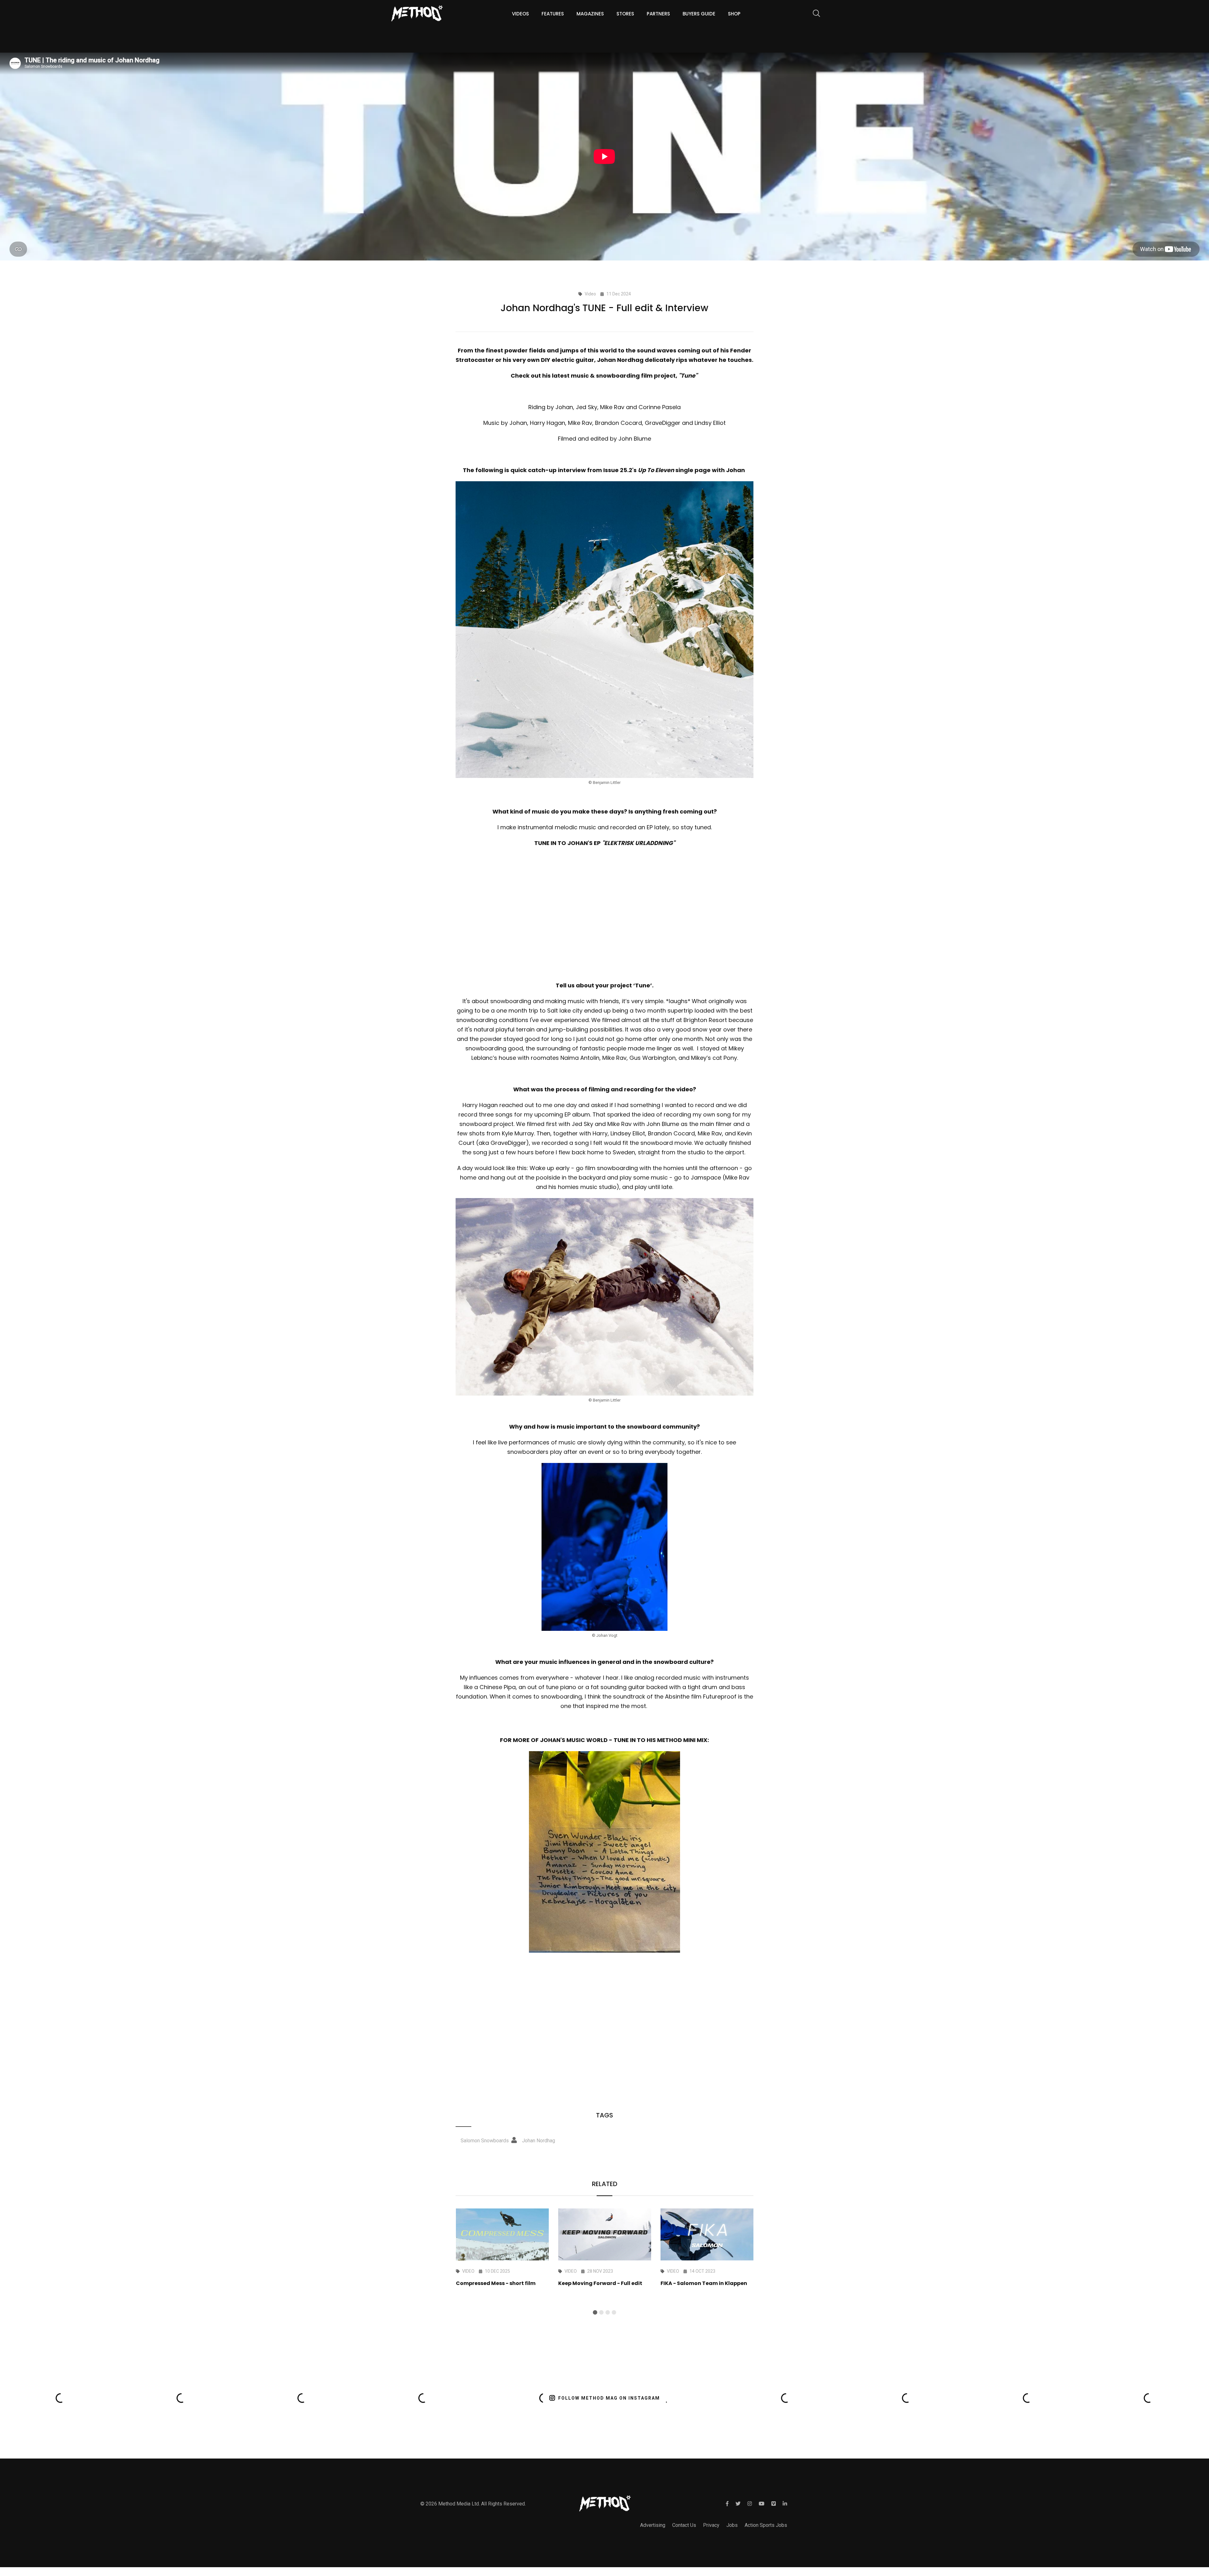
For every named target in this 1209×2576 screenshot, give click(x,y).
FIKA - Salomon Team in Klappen (704, 2283)
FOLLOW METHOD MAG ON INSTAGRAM (609, 2398)
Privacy (711, 2525)
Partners (658, 14)
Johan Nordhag (539, 2141)
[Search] (813, 14)
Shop (734, 14)
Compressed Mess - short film (496, 2283)
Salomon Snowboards (485, 2141)
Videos (520, 14)
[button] (595, 2312)
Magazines (590, 14)
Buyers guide (699, 14)
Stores (625, 14)
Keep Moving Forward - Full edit (600, 2283)
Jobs (732, 2525)
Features (553, 14)
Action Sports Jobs (766, 2525)
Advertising (653, 2525)
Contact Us (684, 2525)
